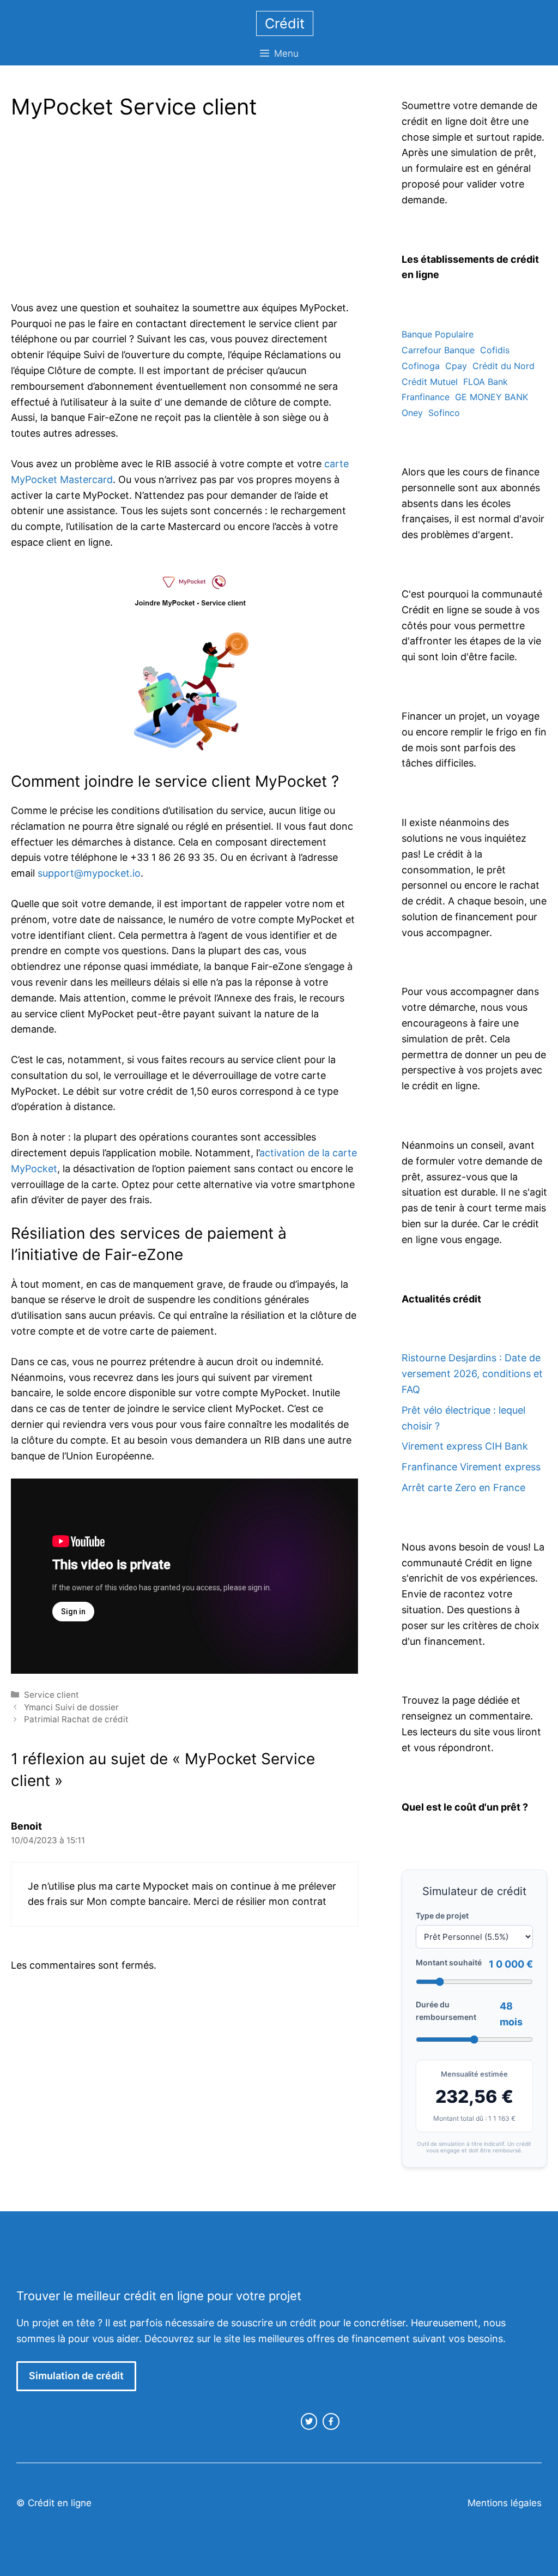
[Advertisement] (102, 213)
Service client (51, 1695)
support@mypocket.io (89, 873)
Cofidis (495, 350)
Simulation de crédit (76, 2376)
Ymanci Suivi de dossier (71, 1707)
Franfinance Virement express (471, 1467)
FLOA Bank (486, 382)
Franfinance (426, 397)
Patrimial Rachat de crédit (76, 1719)
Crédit (285, 23)
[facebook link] (331, 2421)
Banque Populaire (438, 334)
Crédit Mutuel (430, 382)
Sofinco (444, 413)
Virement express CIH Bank (465, 1446)
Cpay (456, 366)
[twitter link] (309, 2421)
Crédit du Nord (504, 366)
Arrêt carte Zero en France (463, 1488)
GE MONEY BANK (492, 397)
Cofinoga (421, 366)
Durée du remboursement (446, 2010)
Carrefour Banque (438, 350)
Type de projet (442, 1916)
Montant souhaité (449, 1962)
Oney (412, 413)
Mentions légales (505, 2503)
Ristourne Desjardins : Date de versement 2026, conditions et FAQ (472, 1374)
